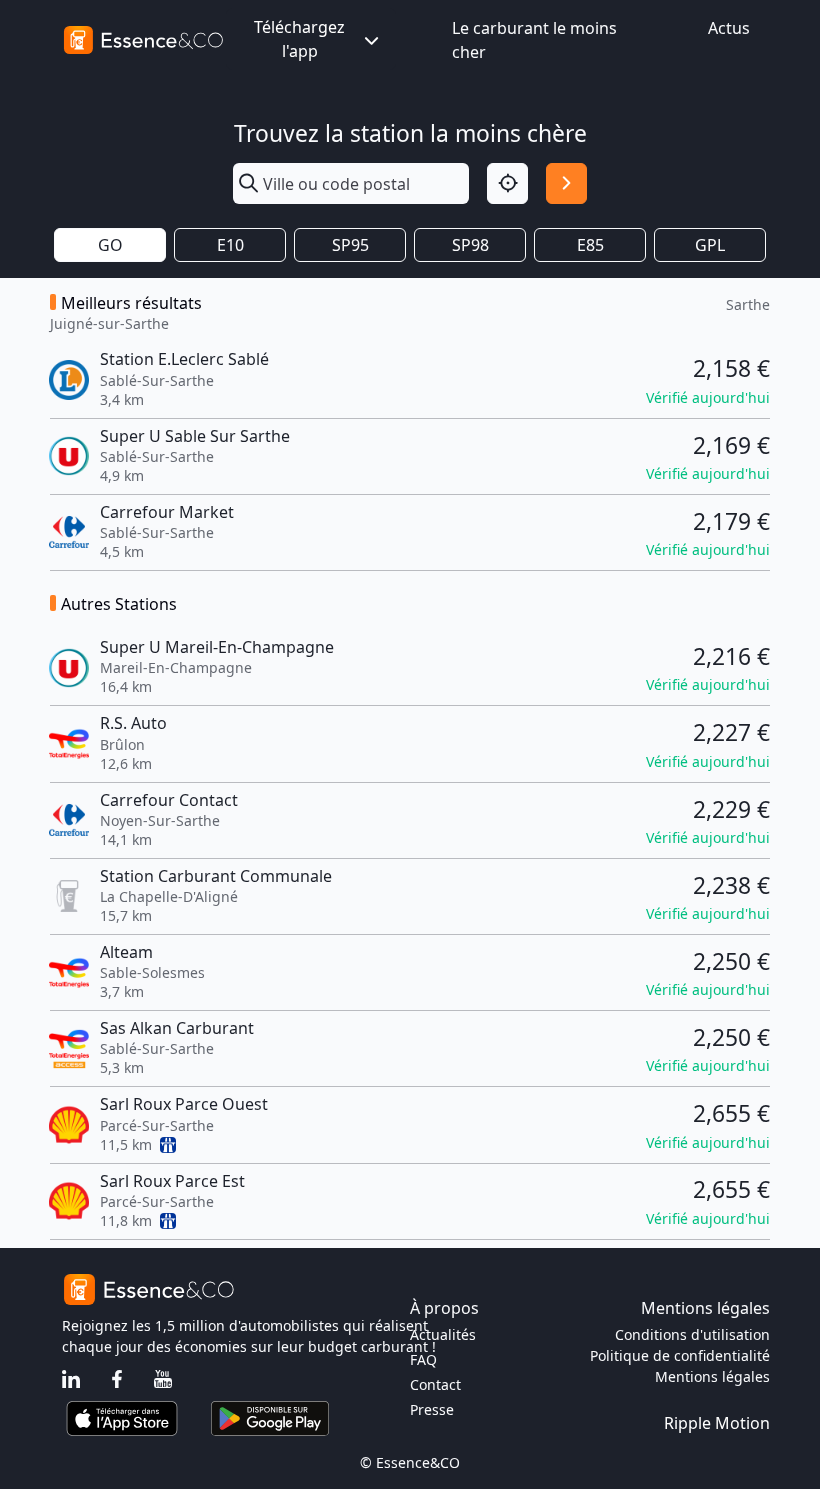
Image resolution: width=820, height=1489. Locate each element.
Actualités (443, 1334)
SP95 (350, 245)
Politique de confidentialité (680, 1355)
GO (110, 245)
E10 (230, 245)
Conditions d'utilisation (692, 1334)
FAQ (423, 1359)
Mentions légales (712, 1376)
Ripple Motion (717, 1423)
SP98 (470, 245)
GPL (710, 245)
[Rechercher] (566, 183)
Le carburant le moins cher (534, 40)
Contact (435, 1384)
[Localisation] (507, 183)
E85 (590, 245)
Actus (729, 28)
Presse (432, 1409)
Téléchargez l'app (299, 39)
